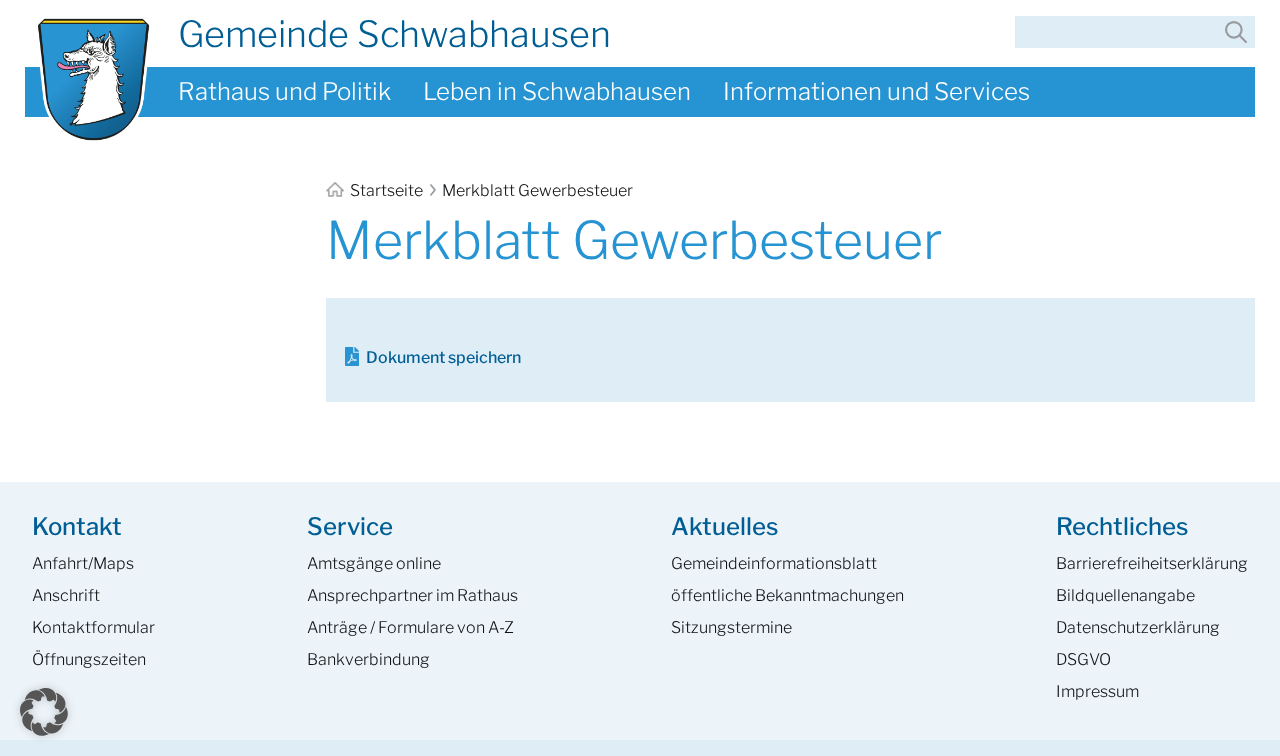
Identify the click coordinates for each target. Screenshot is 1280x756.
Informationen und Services (876, 91)
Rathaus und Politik (284, 91)
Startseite (386, 190)
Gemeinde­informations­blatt (774, 563)
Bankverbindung (368, 659)
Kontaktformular (93, 627)
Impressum (1097, 691)
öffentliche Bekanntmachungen (787, 595)
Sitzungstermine (731, 627)
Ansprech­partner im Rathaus (412, 595)
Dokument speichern (443, 357)
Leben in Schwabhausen (557, 91)
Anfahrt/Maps (83, 563)
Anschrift (66, 595)
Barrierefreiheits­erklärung (1152, 563)
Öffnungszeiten (89, 659)
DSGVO (1083, 659)
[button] (44, 712)
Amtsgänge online (374, 563)
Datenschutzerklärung (1138, 627)
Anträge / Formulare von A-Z (410, 627)
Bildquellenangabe (1125, 595)
